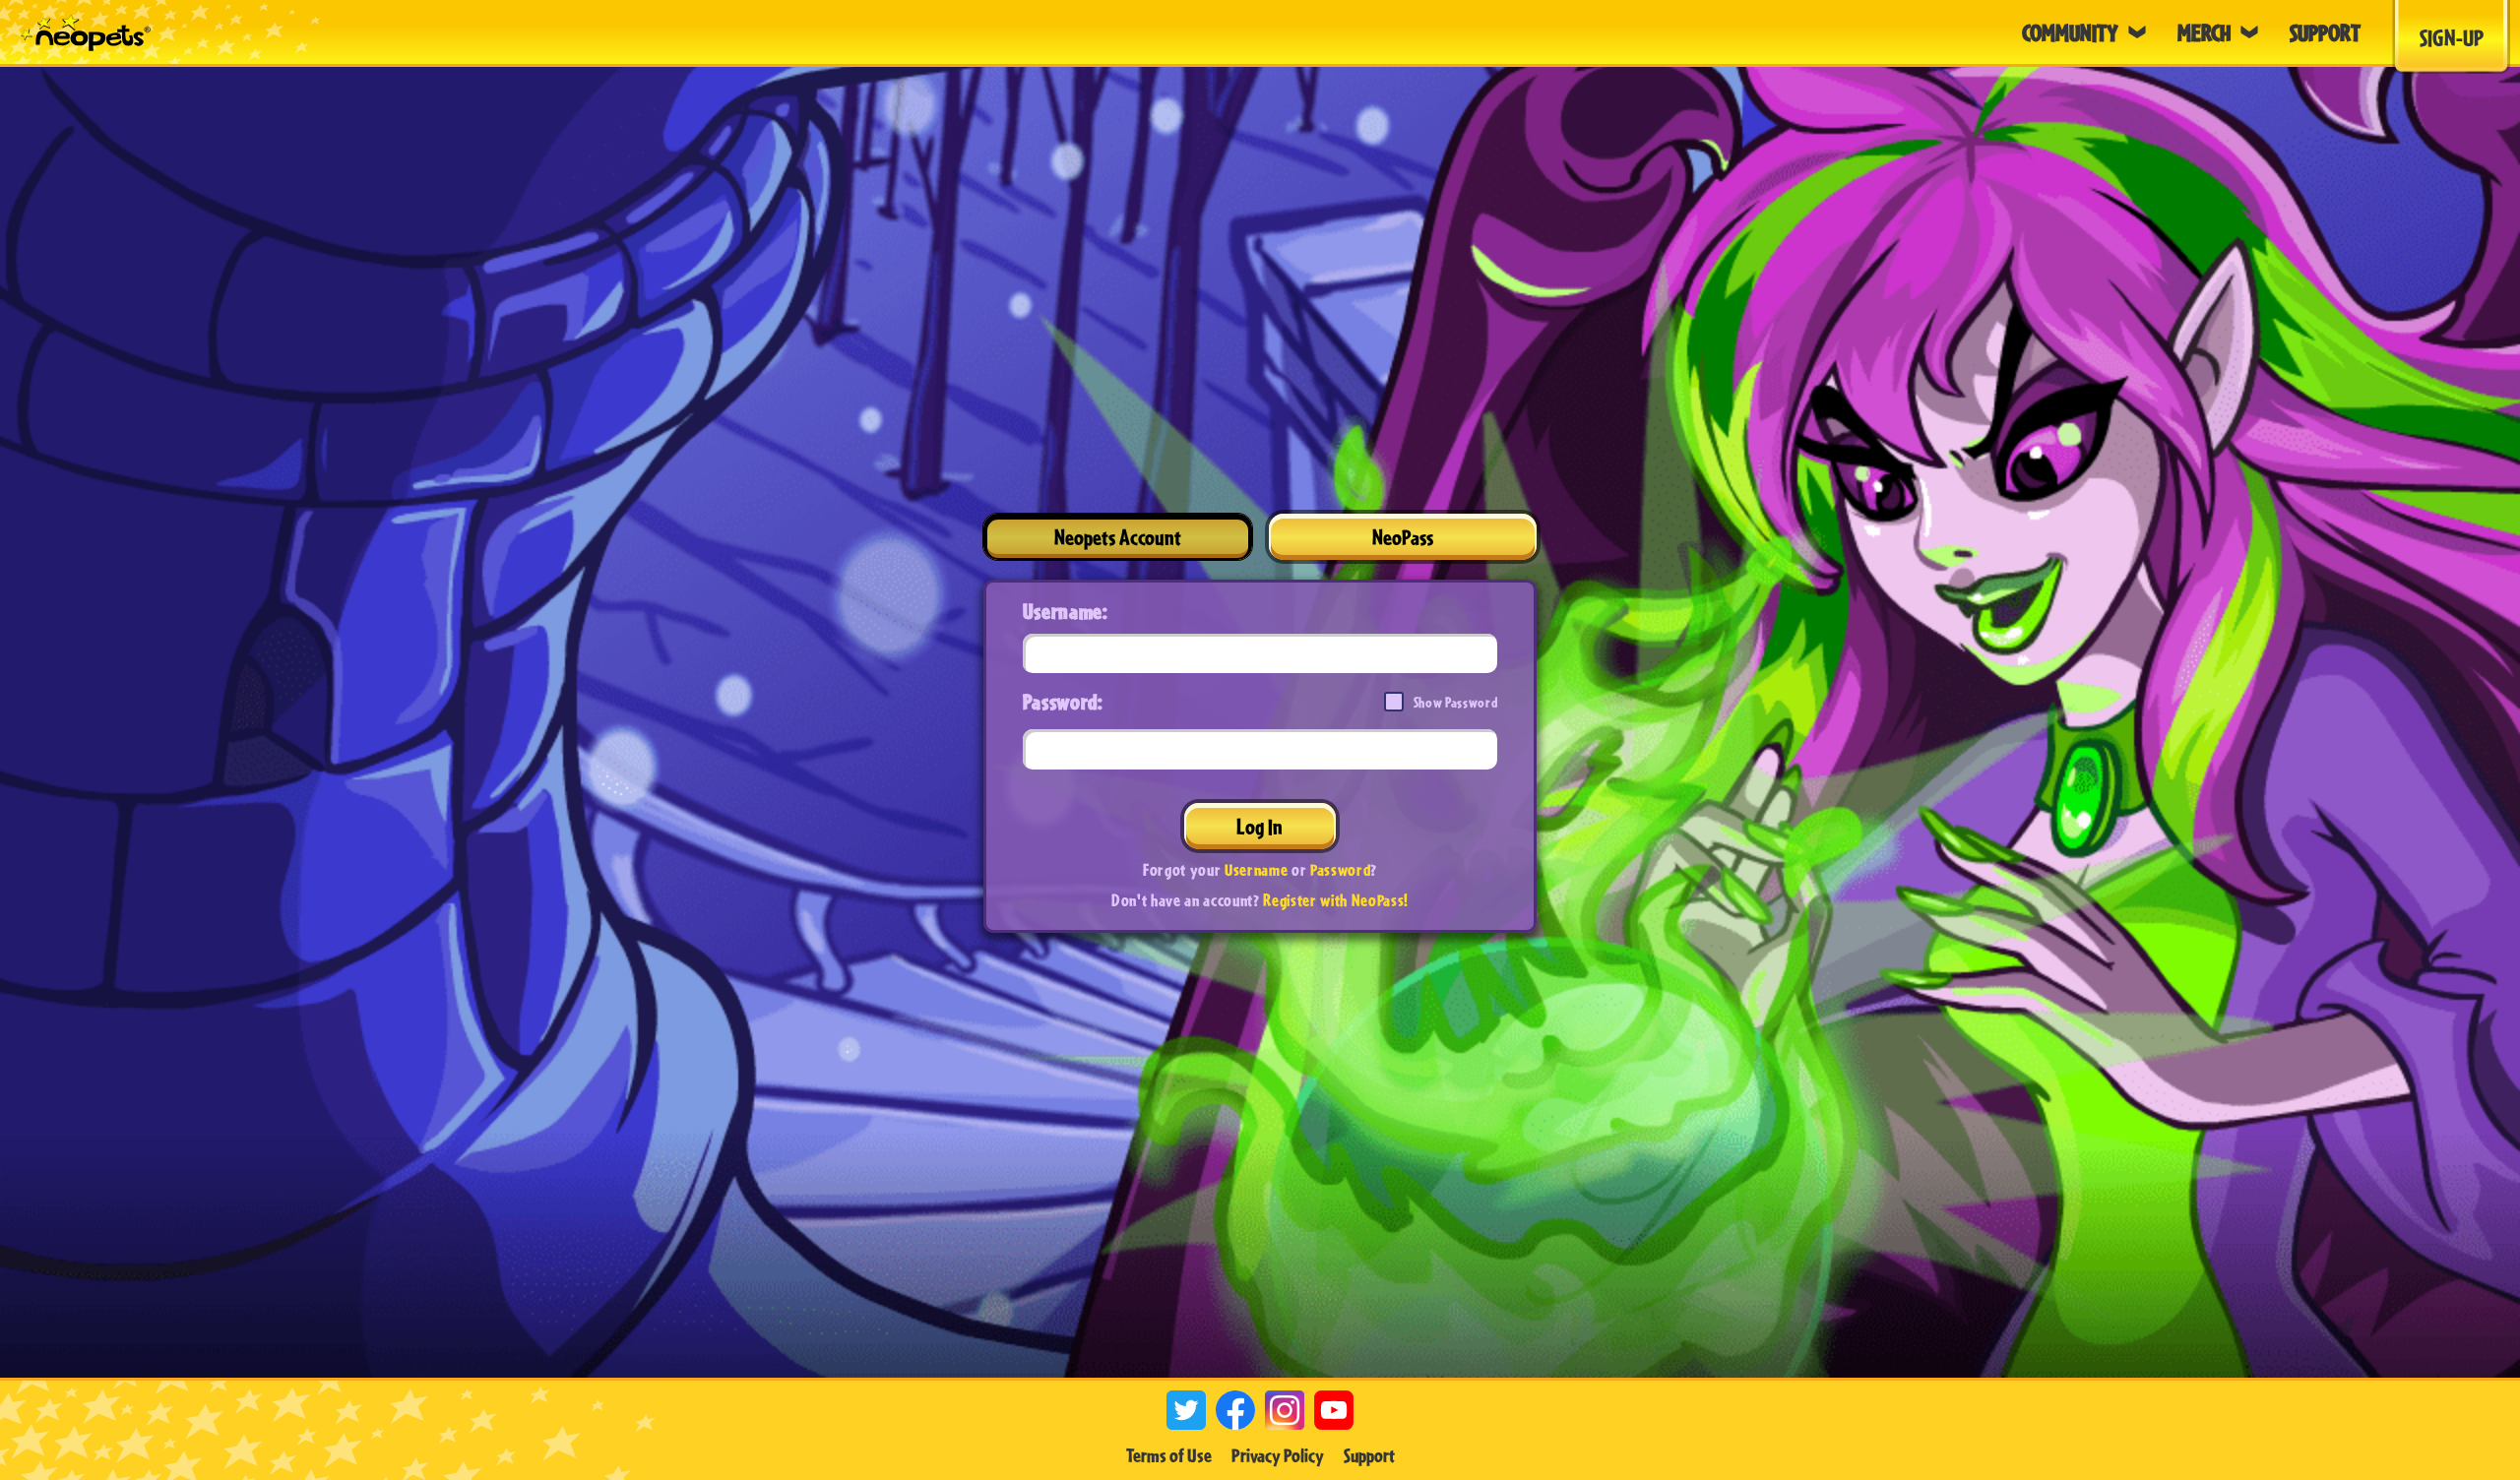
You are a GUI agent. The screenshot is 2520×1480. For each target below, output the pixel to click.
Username (1256, 869)
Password (1340, 869)
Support (1369, 1455)
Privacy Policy (1278, 1455)
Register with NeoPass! (1336, 900)
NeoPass (1403, 537)
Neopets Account (1118, 537)
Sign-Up (2452, 37)
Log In (1260, 826)
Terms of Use (1169, 1455)
